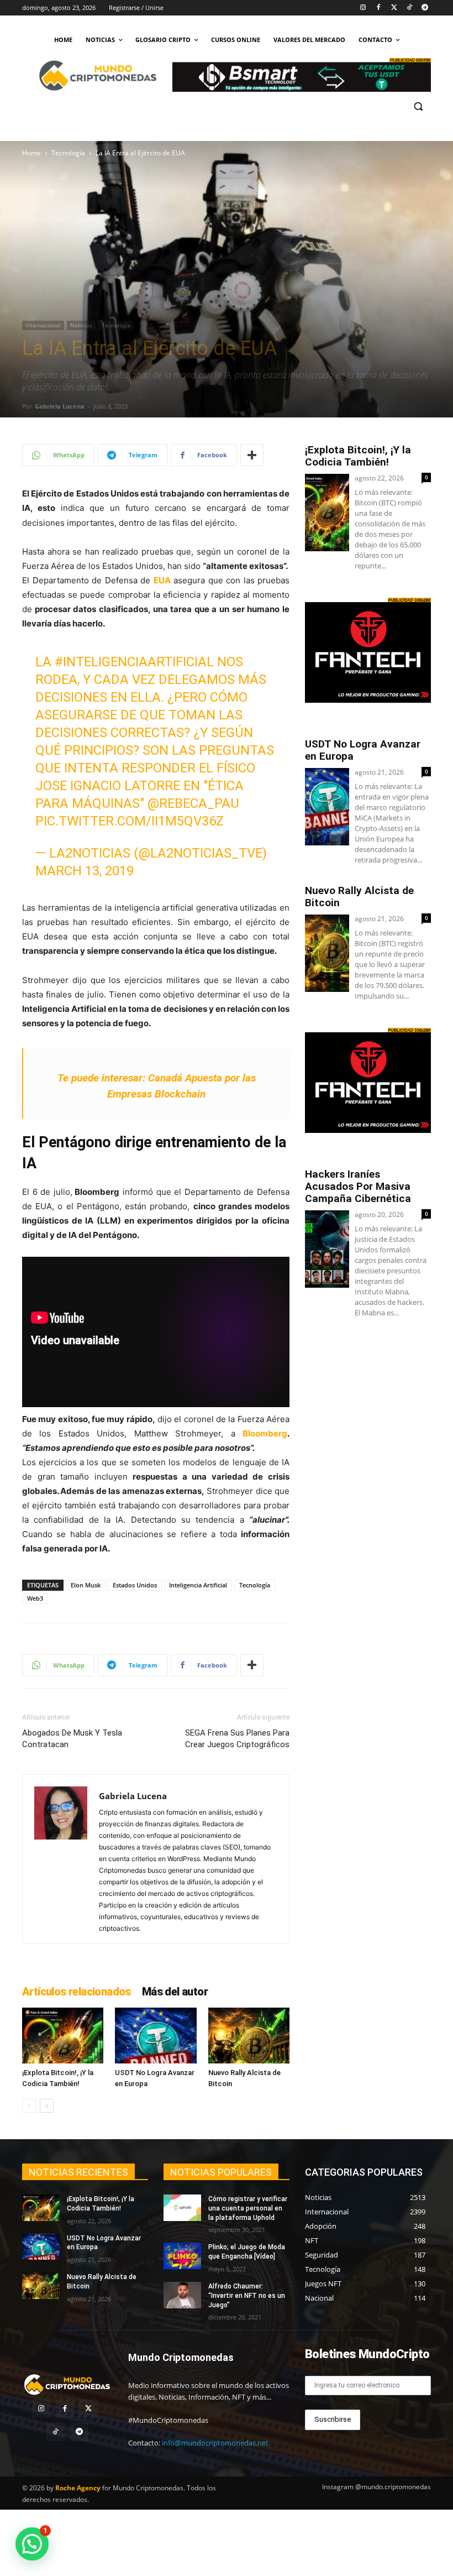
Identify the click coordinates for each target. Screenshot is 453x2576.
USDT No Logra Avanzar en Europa (363, 750)
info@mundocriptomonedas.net (215, 2443)
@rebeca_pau (193, 803)
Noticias (81, 325)
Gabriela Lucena (60, 406)
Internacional (43, 325)
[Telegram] (425, 8)
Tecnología (68, 153)
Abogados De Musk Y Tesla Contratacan (72, 1739)
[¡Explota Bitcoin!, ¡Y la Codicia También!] (63, 2036)
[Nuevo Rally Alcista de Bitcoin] (249, 2036)
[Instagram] (363, 8)
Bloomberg (265, 1433)
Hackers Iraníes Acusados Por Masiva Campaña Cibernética (358, 1186)
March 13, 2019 (85, 871)
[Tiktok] (409, 8)
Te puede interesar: (101, 1078)
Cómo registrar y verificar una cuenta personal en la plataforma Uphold (248, 2208)
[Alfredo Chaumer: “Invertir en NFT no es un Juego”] (182, 2295)
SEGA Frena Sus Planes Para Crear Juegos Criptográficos (237, 1739)
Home (31, 153)
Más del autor (175, 1992)
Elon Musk (86, 1585)
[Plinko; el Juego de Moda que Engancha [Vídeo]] (182, 2256)
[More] (252, 455)
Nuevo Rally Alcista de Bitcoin (359, 897)
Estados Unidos (135, 1585)
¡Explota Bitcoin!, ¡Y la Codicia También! (358, 456)
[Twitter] (394, 8)
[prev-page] (29, 2106)
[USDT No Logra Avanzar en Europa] (156, 2036)
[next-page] (47, 2106)
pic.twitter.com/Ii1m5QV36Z (130, 821)
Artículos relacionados (77, 1992)
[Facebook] (379, 8)
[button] (418, 106)
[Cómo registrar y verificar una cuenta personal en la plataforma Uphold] (182, 2208)
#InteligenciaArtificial (134, 662)
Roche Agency (78, 2488)
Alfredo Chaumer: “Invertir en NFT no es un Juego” (247, 2296)
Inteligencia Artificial (198, 1585)
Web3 (35, 1598)
